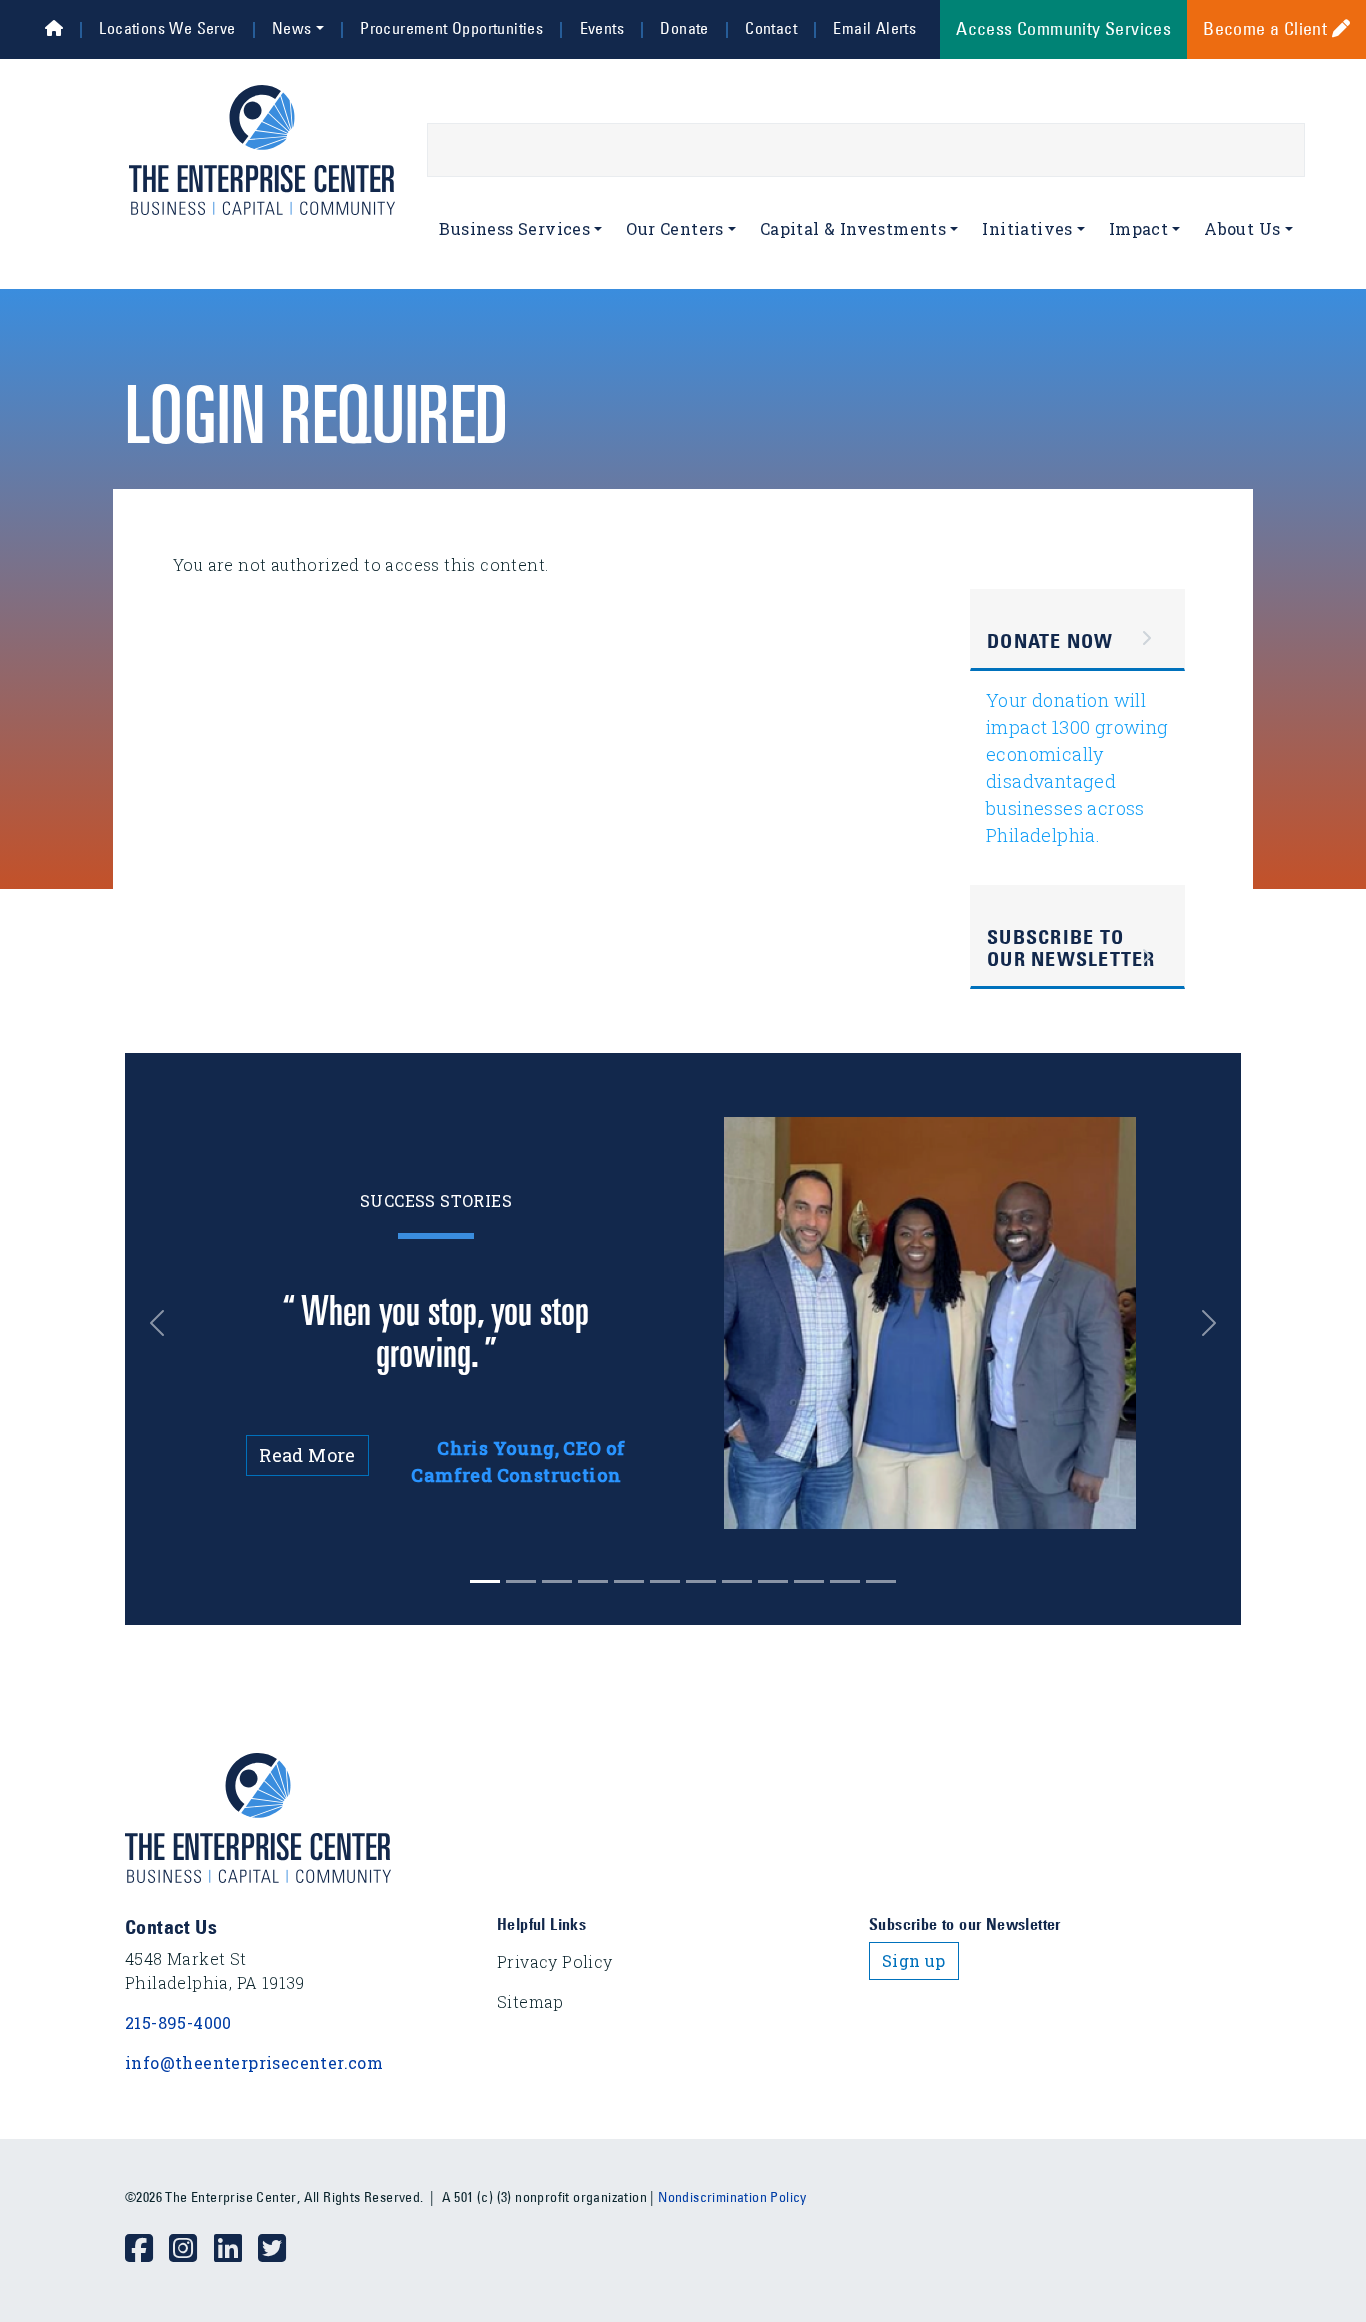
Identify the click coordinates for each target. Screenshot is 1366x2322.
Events (602, 28)
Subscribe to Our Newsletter (1071, 948)
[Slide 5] (665, 1581)
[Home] (54, 28)
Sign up (914, 1960)
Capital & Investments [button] (853, 228)
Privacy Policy (555, 1961)
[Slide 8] (773, 1581)
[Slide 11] (881, 1581)
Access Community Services (1063, 29)
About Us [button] (1242, 228)
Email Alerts (874, 28)
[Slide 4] (629, 1581)
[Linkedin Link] (236, 2249)
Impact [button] (1138, 228)
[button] (168, 1323)
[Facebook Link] (147, 2249)
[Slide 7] (737, 1581)
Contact (771, 28)
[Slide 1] (521, 1581)
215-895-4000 (178, 2022)
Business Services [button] (514, 228)
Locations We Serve (167, 28)
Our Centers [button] (674, 228)
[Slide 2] (557, 1581)
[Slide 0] (485, 1581)
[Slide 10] (845, 1581)
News (292, 28)
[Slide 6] (701, 1581)
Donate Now (1050, 641)
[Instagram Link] (191, 2249)
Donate (684, 28)
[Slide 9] (809, 1581)
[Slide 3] (593, 1581)
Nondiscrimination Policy (732, 2197)
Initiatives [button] (1027, 228)
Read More (307, 1455)
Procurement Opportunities (451, 28)
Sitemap (530, 2001)
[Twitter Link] (280, 2249)
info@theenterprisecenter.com (254, 2062)
